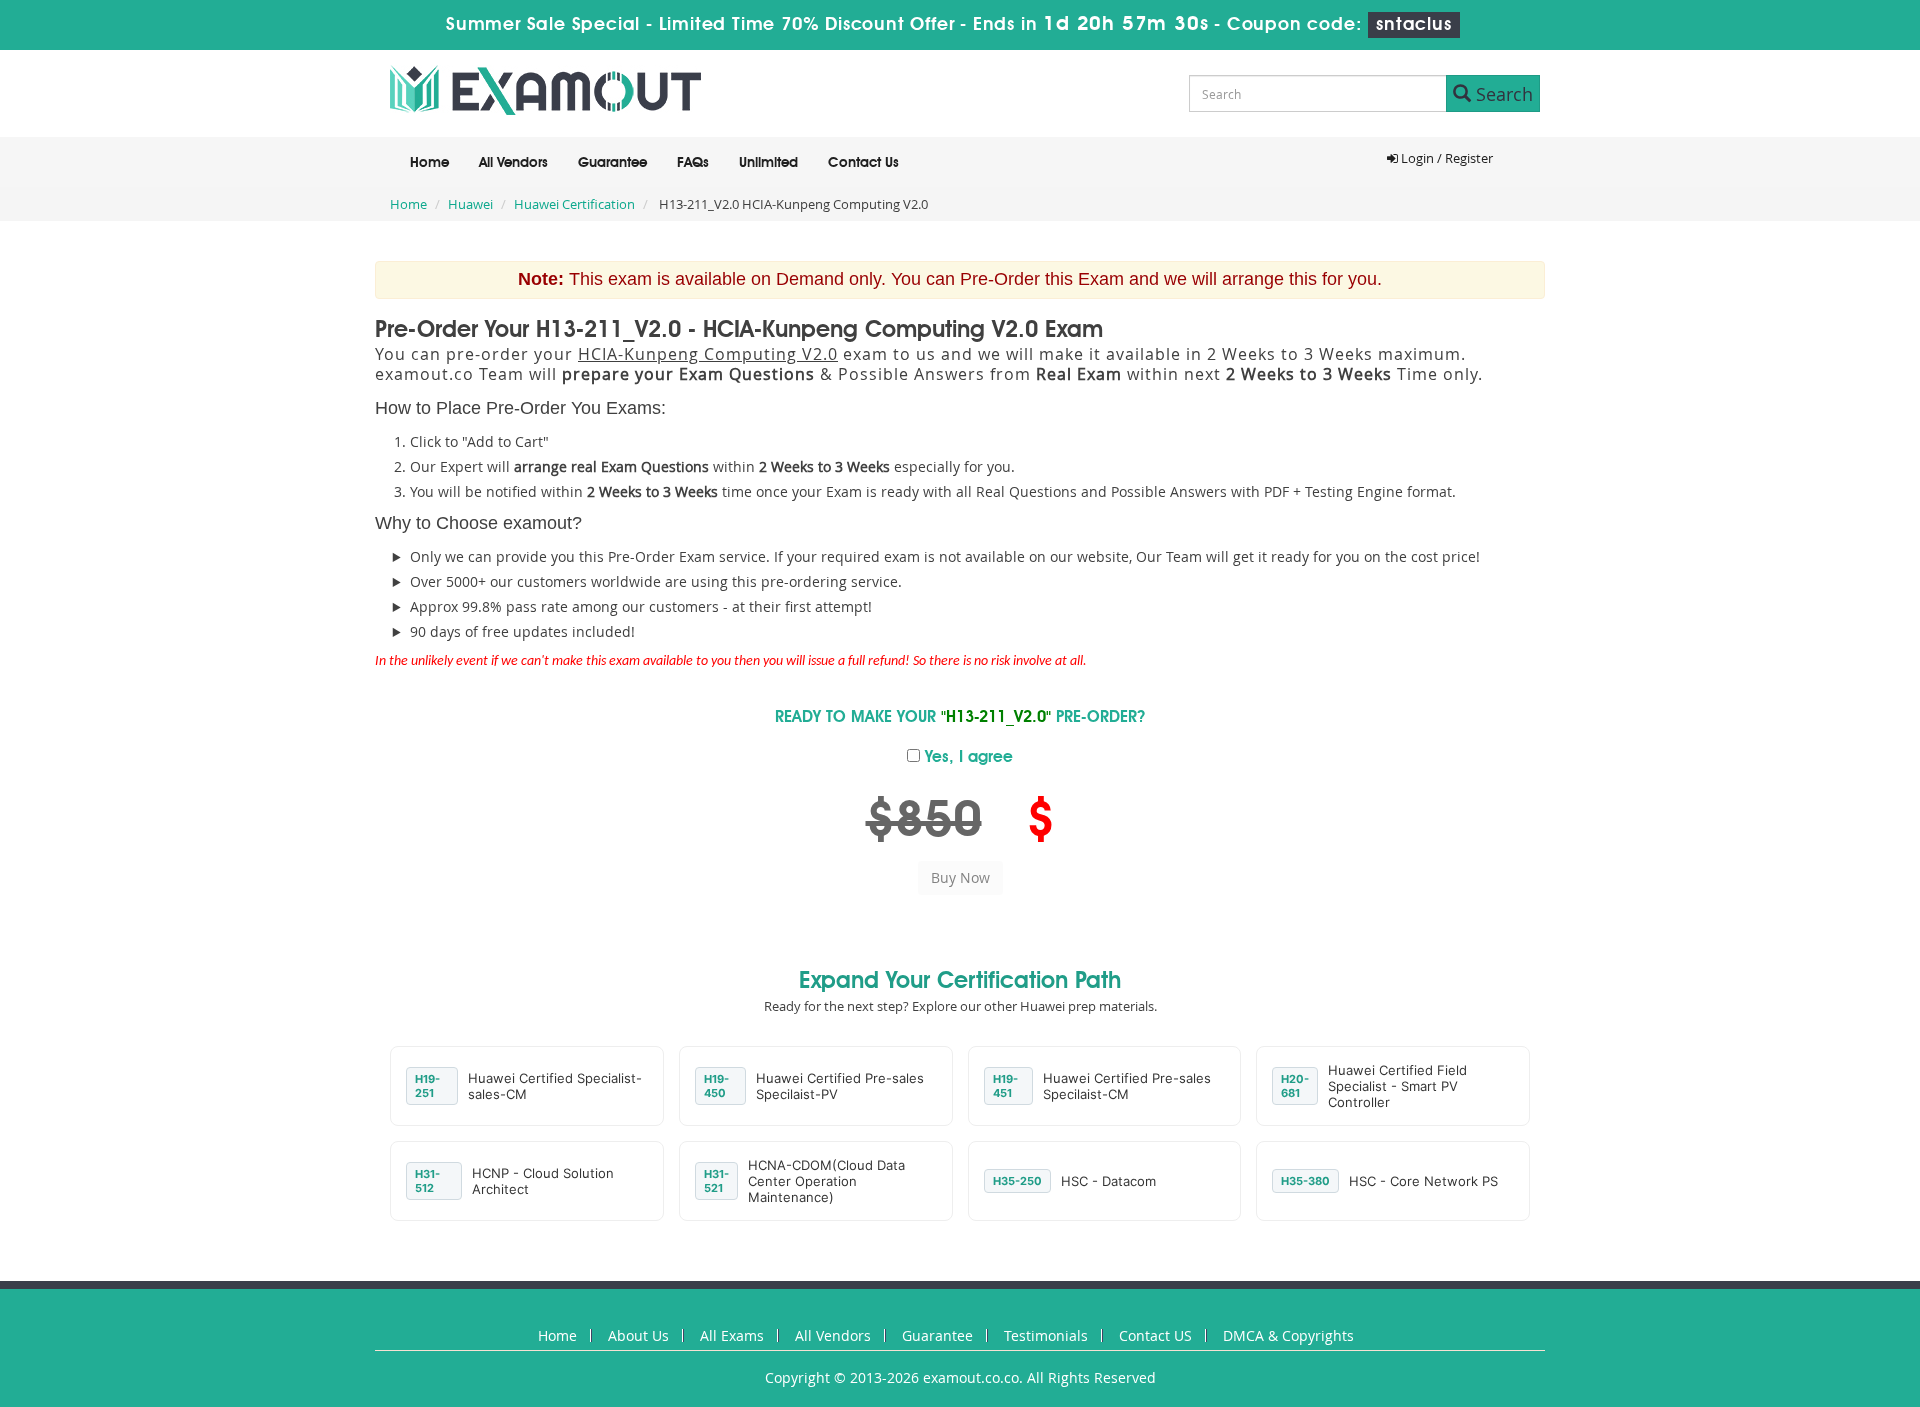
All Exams (732, 1335)
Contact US (1155, 1335)
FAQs (693, 163)
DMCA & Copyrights (1288, 1335)
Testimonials (1046, 1335)
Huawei (470, 204)
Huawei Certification (574, 204)
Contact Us (863, 163)
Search (1502, 94)
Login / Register (1445, 158)
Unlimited (768, 163)
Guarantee (612, 163)
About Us (638, 1335)
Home (429, 163)
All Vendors (513, 163)
